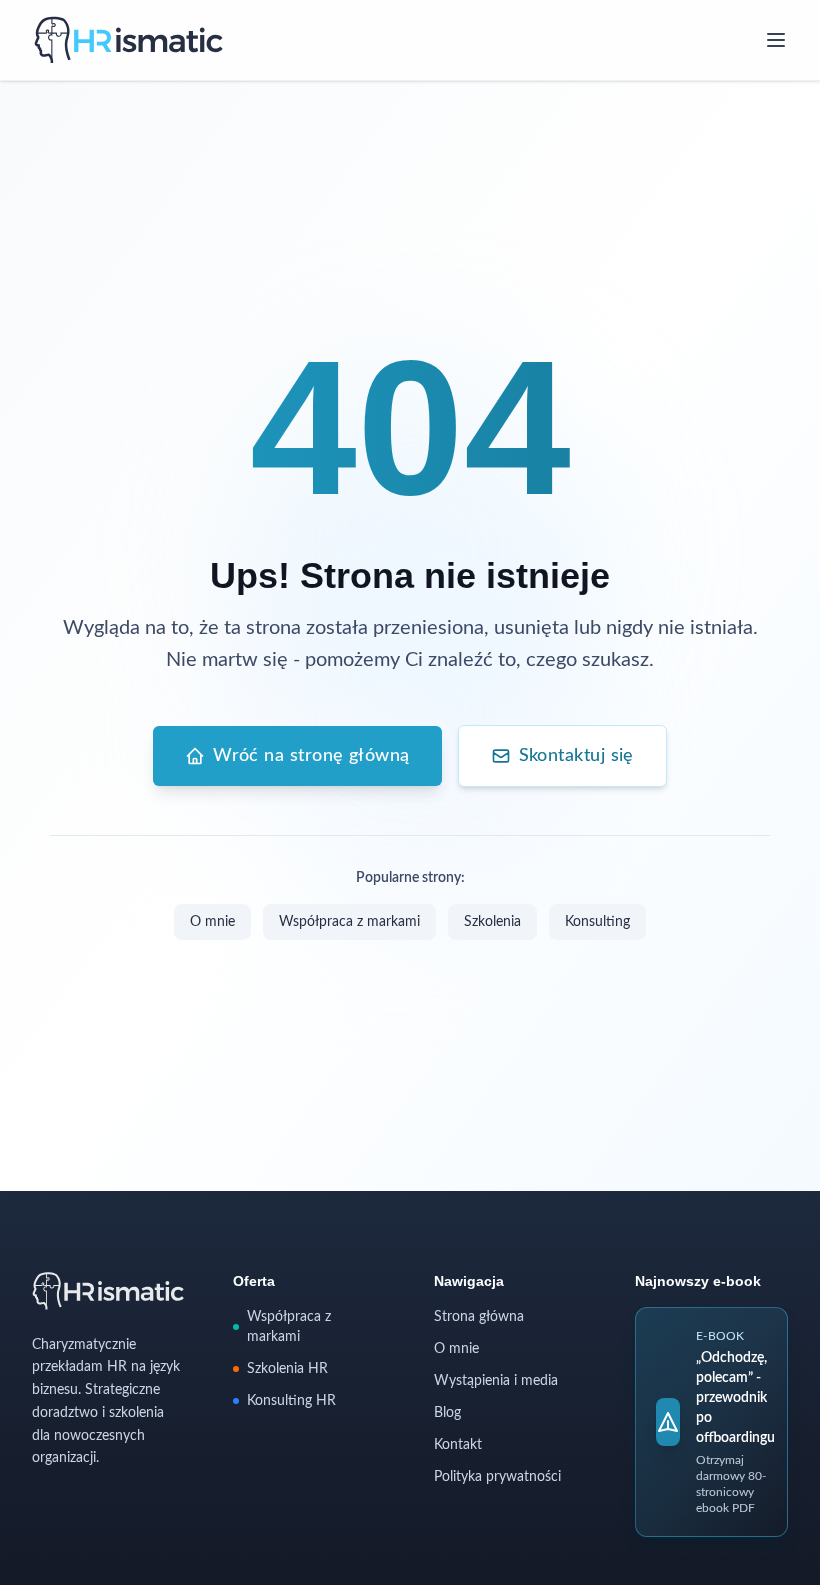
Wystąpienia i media (496, 1381)
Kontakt (458, 1445)
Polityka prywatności (497, 1477)
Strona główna (479, 1317)
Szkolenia (492, 922)
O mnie (212, 922)
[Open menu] (776, 40)
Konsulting (597, 922)
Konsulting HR (291, 1401)
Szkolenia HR (287, 1369)
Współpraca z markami (349, 922)
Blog (447, 1413)
